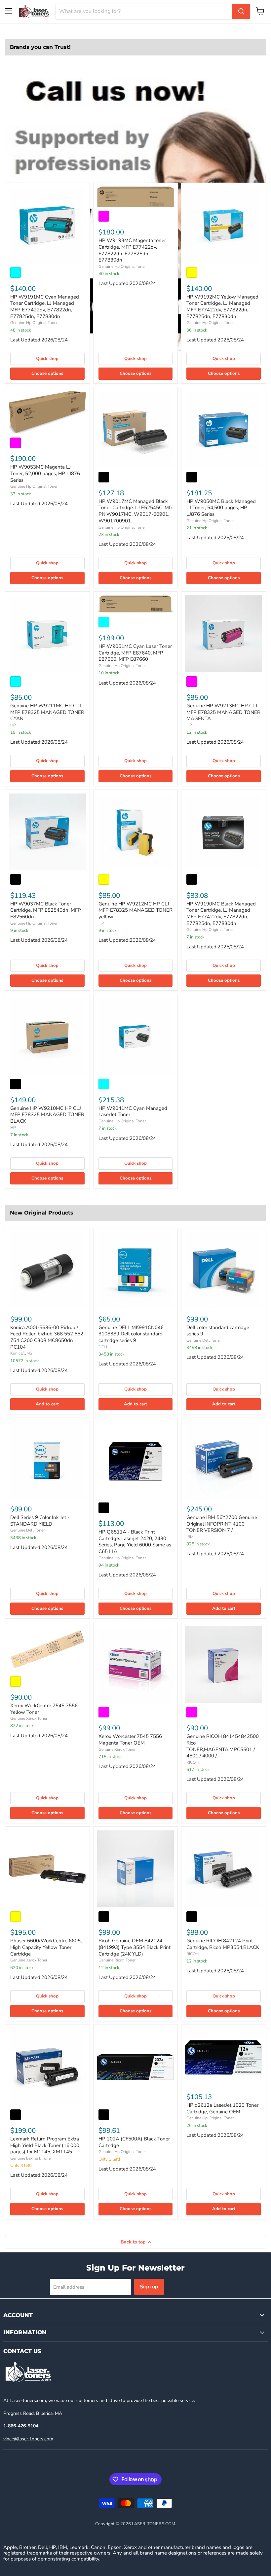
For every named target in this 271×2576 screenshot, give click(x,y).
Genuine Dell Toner (204, 1340)
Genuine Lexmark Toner (31, 2158)
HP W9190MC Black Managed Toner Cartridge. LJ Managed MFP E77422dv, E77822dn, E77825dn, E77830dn (221, 914)
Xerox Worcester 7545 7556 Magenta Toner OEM (130, 1740)
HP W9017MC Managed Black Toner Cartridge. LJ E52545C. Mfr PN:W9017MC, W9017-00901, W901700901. (135, 511)
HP (13, 725)
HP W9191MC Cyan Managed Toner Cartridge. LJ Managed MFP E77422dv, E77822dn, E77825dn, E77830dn (45, 307)
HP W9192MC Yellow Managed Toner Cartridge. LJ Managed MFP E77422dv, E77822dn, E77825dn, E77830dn (222, 307)
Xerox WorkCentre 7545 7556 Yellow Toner (44, 1709)
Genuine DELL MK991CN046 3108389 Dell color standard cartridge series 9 (131, 1334)
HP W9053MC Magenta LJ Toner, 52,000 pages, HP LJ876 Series (45, 473)
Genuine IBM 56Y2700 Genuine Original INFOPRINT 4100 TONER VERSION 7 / (222, 1524)
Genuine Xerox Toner (29, 1718)
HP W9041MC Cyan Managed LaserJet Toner (133, 1112)
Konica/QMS (21, 1353)
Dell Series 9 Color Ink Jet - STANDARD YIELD (40, 1521)
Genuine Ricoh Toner (117, 1960)
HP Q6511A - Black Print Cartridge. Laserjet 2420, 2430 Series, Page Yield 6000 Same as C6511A (135, 1542)
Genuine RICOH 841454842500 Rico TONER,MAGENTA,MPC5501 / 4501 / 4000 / (223, 1746)
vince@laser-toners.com (28, 2439)
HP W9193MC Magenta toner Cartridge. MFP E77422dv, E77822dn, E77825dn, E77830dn (132, 250)
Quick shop (47, 359)
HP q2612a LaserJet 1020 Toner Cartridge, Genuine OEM (222, 2108)
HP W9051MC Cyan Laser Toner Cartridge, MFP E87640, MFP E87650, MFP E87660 (135, 653)
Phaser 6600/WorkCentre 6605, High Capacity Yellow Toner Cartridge (46, 1947)
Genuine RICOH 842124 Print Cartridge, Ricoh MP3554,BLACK (223, 1944)
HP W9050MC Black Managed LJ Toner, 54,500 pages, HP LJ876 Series (221, 508)
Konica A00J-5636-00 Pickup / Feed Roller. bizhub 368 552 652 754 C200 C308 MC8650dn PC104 (47, 1337)
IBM (190, 1537)
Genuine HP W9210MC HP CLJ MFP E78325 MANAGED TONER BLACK (47, 1115)
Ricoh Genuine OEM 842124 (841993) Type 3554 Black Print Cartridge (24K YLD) (135, 1947)
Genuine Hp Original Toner (34, 323)
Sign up (149, 2287)
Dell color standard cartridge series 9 (218, 1331)
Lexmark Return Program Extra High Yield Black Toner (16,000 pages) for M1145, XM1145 (45, 2145)
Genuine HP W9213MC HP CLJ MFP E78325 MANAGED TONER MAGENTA (223, 712)
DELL (103, 1347)
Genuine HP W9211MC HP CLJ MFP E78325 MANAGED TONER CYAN (47, 712)
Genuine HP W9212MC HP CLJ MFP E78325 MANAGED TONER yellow (135, 910)
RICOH (193, 1762)
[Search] (241, 12)
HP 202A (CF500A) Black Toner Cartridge (134, 2142)
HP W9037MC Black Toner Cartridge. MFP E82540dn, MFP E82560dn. (46, 910)
